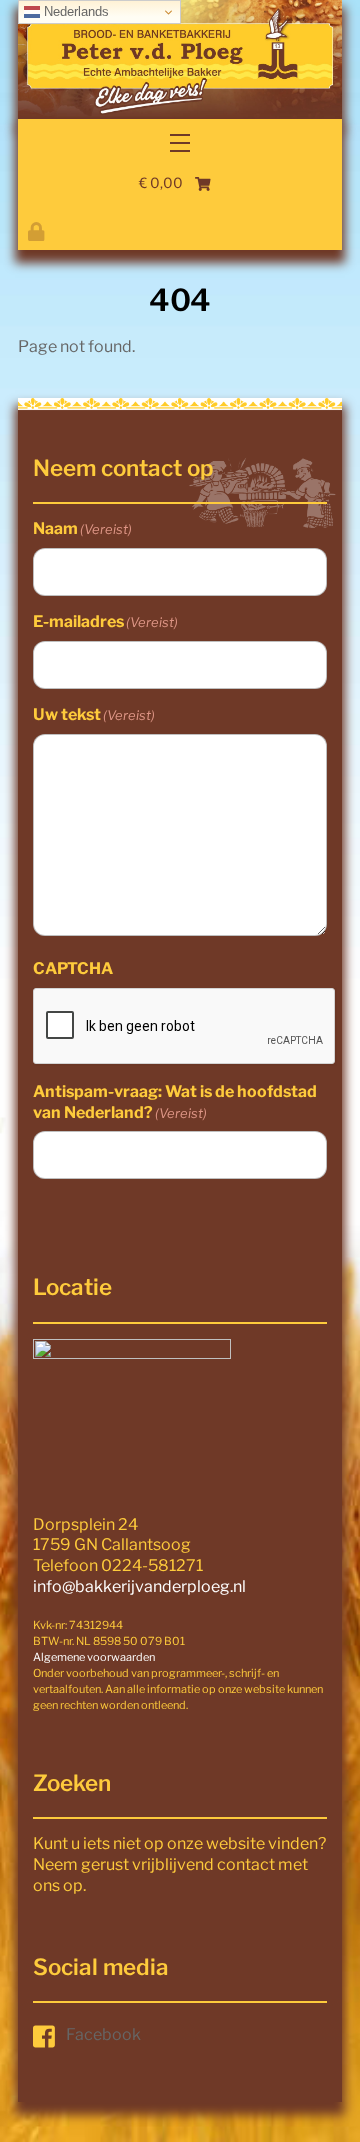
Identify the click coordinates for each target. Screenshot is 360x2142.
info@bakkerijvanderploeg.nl (139, 1586)
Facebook (103, 2034)
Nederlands (74, 11)
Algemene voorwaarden (94, 1657)
